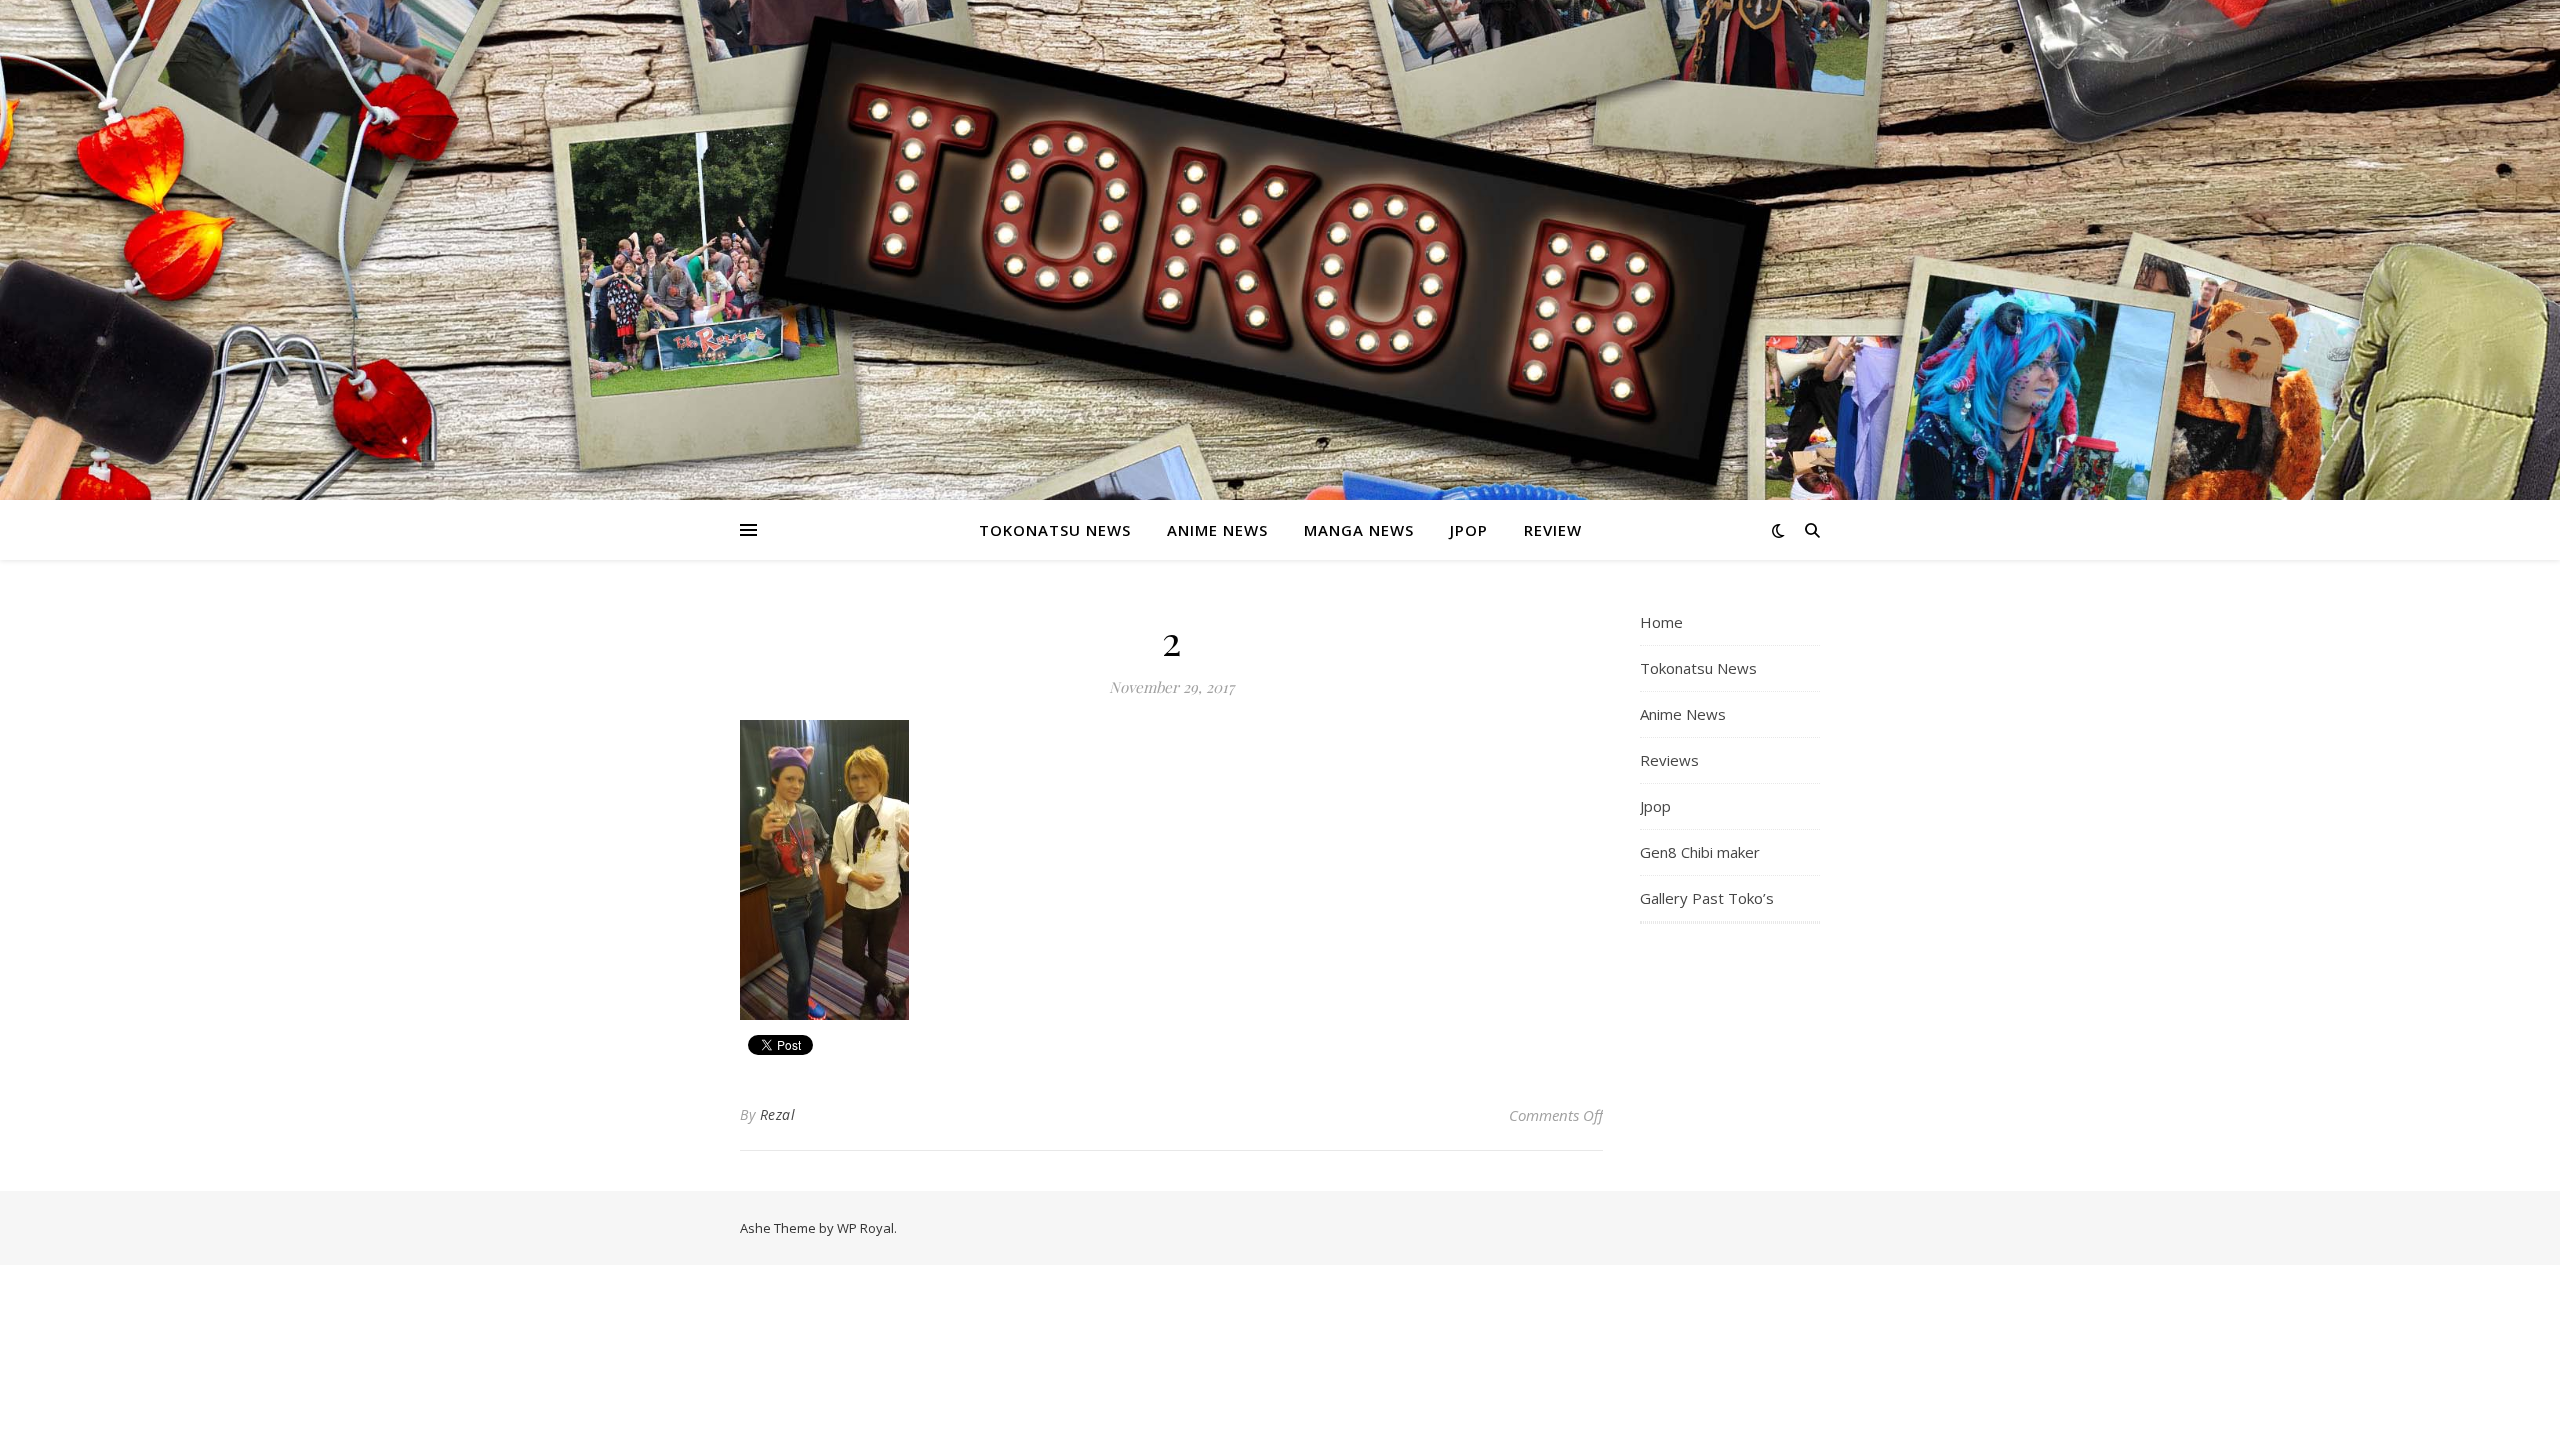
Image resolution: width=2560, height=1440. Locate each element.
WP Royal (865, 1228)
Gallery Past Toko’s (1707, 898)
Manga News (1359, 530)
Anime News (1217, 530)
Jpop (1469, 530)
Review (1553, 530)
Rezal (778, 1114)
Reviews (1669, 760)
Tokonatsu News (1055, 530)
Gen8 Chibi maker (1700, 852)
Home (1661, 622)
